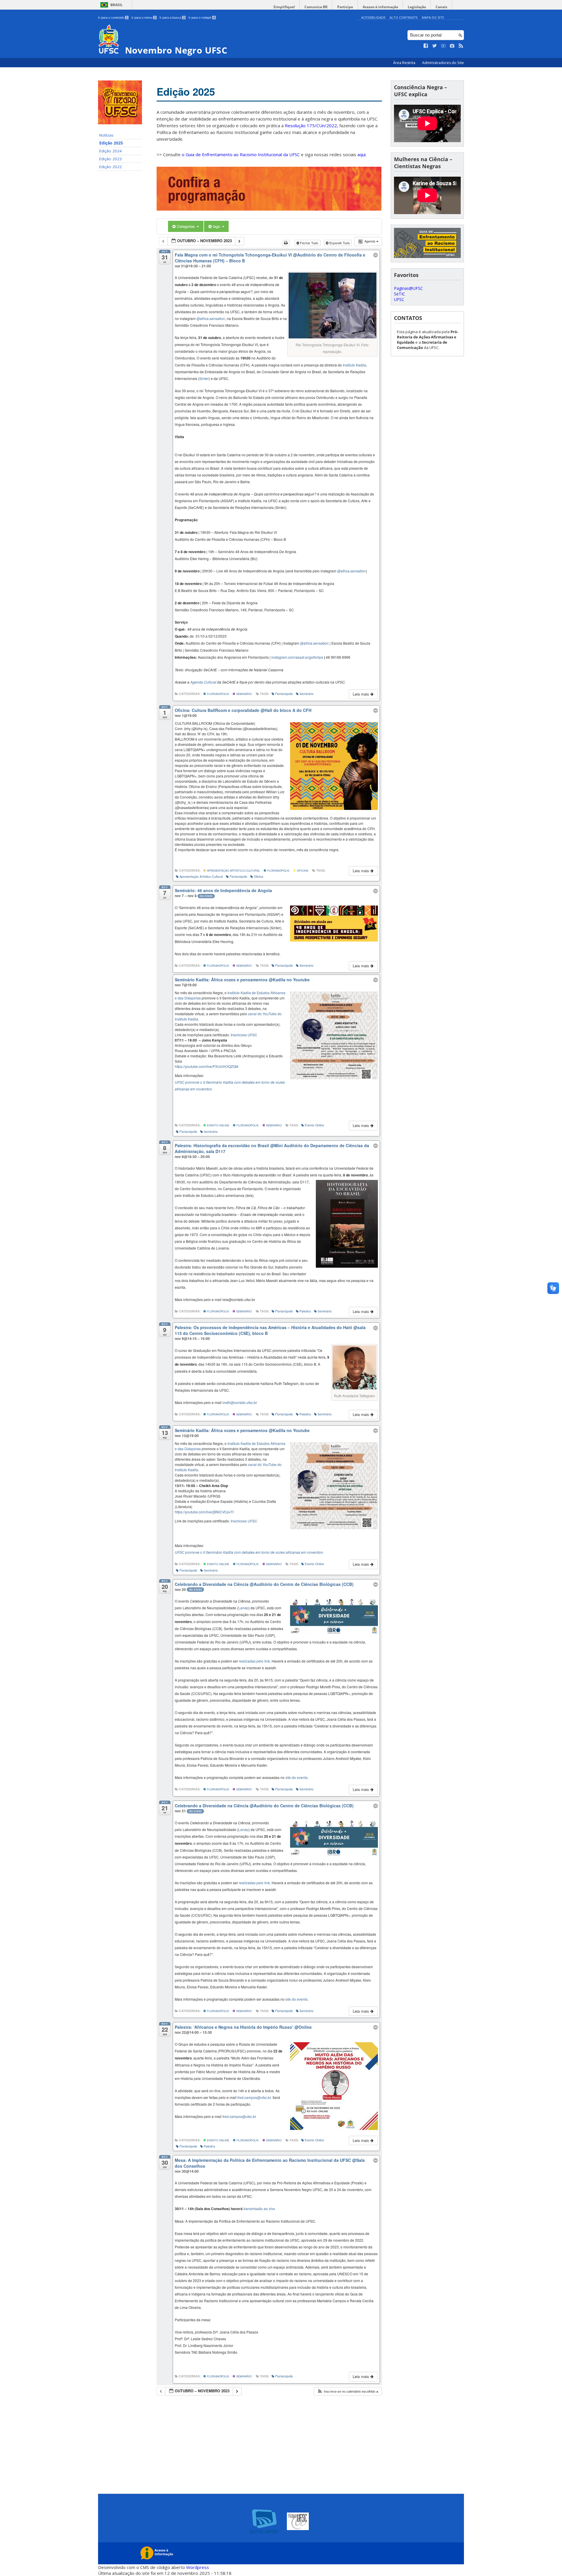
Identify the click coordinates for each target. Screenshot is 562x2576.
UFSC (399, 299)
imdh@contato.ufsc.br (240, 1402)
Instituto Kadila (354, 365)
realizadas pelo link (254, 1661)
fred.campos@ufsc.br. (255, 2097)
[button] (348, 2391)
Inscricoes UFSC (244, 1035)
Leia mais (361, 694)
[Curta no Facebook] (426, 46)
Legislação (417, 7)
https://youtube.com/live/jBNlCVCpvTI (204, 1512)
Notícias (106, 135)
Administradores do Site (443, 63)
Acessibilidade (373, 17)
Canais (441, 7)
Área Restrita (405, 63)
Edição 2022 (110, 167)
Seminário (244, 694)
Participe (345, 7)
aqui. (362, 154)
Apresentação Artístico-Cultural (233, 870)
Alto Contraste (404, 17)
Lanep (243, 1608)
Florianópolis (217, 694)
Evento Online (218, 1125)
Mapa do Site (433, 17)
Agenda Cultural (203, 682)
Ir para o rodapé (202, 18)
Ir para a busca (172, 18)
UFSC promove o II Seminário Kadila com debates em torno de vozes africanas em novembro (249, 1552)
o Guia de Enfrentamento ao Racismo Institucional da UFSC (241, 154)
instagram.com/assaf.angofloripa (297, 657)
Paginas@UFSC (408, 288)
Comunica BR (316, 7)
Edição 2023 (110, 159)
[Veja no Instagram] (452, 46)
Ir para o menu (144, 18)
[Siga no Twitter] (435, 46)
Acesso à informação (380, 7)
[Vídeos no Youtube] (443, 46)
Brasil (116, 5)
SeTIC (400, 294)
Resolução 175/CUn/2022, (311, 125)
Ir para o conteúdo (113, 18)
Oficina (302, 870)
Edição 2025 (111, 143)
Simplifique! (284, 7)
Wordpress (198, 2567)
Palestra (305, 1311)
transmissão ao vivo (259, 2208)
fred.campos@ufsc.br (239, 2116)
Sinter (204, 378)
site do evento (297, 1777)
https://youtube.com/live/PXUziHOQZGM (207, 1066)
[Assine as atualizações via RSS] (461, 46)
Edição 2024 (110, 151)
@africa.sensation (211, 318)
